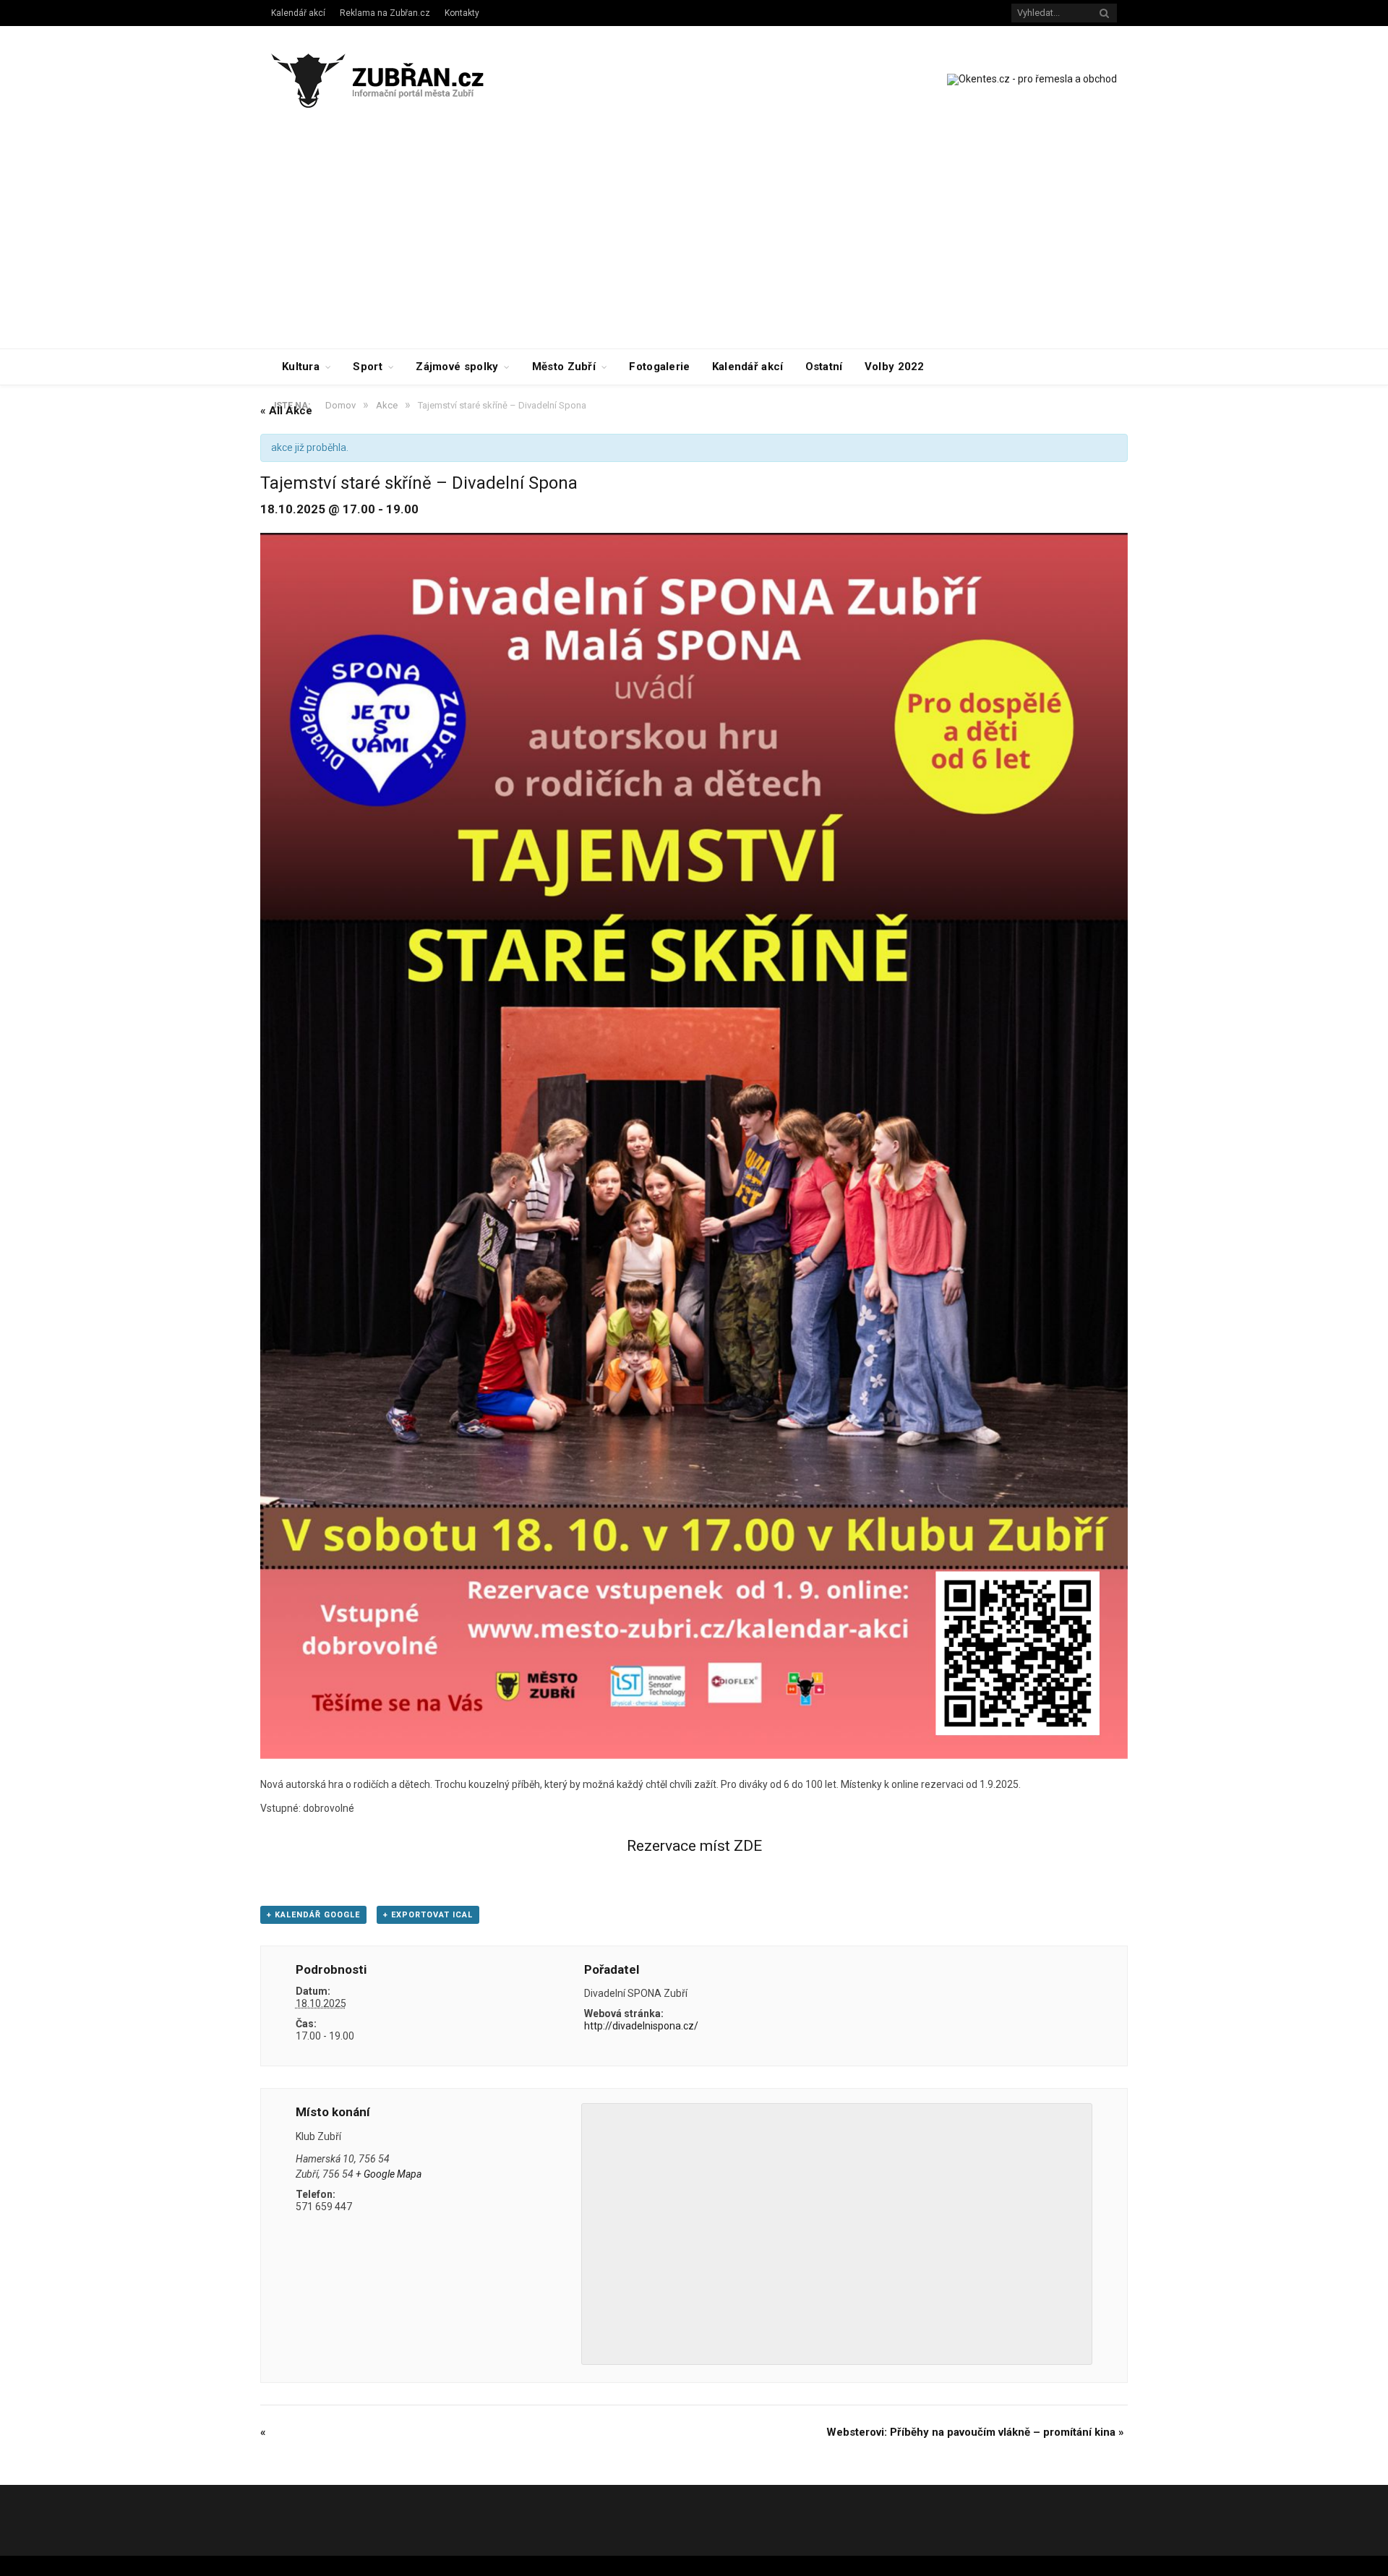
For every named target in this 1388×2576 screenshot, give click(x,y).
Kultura (301, 367)
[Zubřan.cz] (393, 78)
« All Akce (286, 411)
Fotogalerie (659, 367)
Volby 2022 (895, 367)
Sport (368, 367)
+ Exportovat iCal (428, 1915)
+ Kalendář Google (313, 1915)
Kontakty (462, 13)
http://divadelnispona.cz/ (641, 2026)
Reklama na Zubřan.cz (385, 13)
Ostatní (824, 367)
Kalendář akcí (298, 13)
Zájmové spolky (457, 367)
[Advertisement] (694, 240)
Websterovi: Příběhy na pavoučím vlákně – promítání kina (975, 2432)
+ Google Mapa (389, 2174)
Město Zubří (564, 367)
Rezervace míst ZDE (694, 1846)
